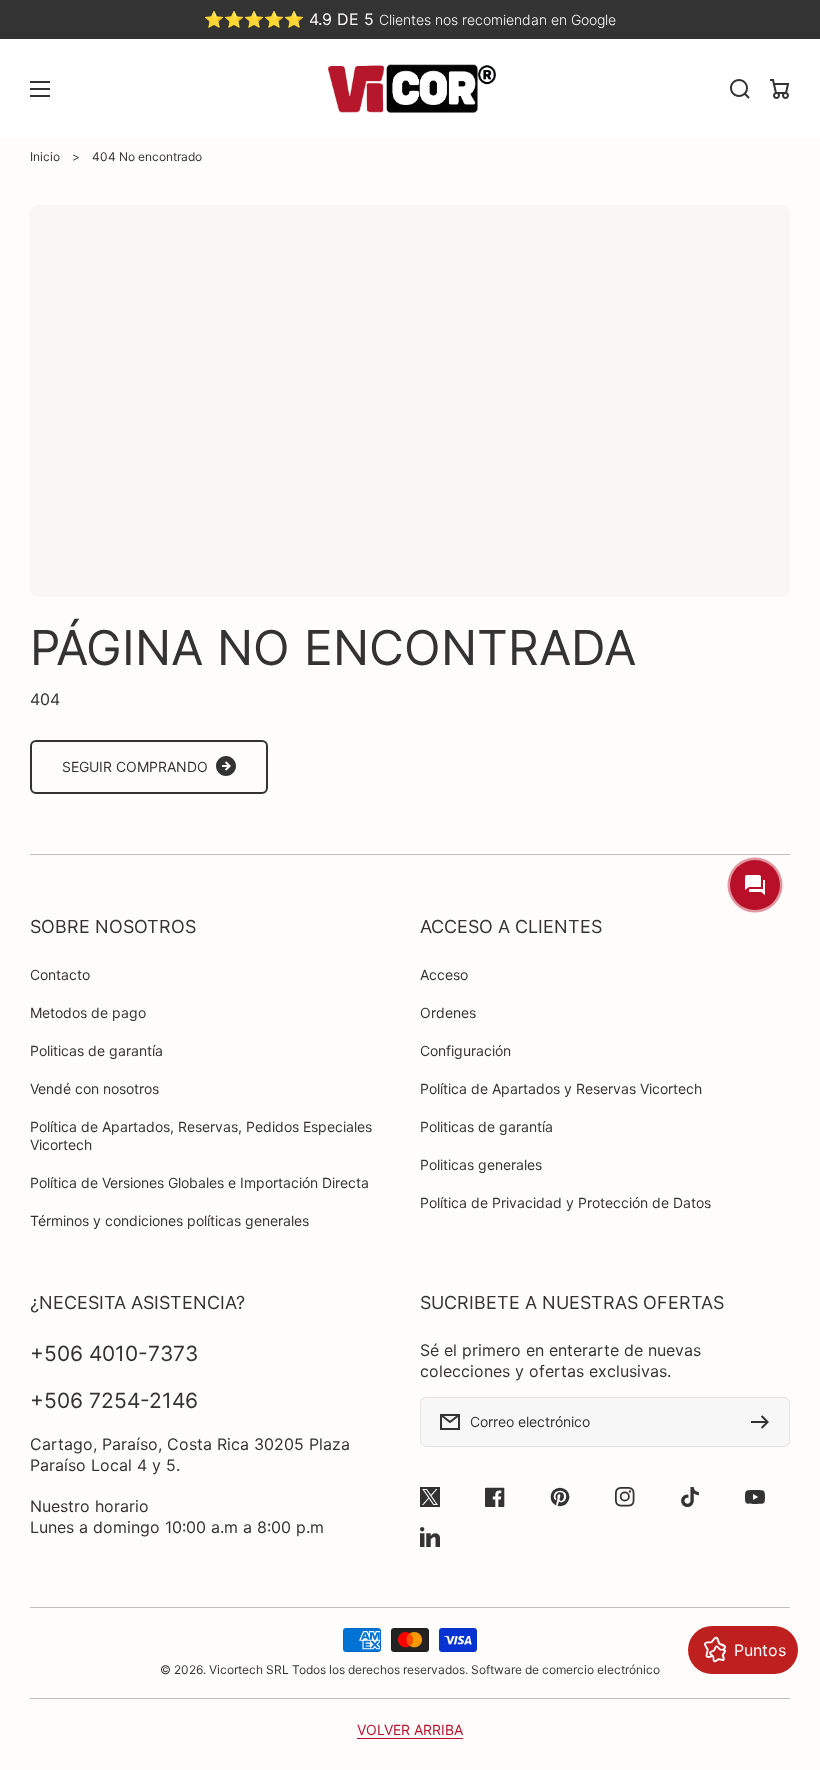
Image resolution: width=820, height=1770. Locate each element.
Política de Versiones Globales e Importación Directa (199, 1182)
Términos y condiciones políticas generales (169, 1220)
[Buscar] (740, 89)
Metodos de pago (88, 1012)
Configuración (465, 1050)
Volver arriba (410, 1729)
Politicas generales (481, 1164)
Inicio (45, 156)
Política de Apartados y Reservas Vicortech (561, 1088)
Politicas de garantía (96, 1050)
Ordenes (448, 1012)
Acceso (444, 974)
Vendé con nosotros (94, 1088)
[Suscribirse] (765, 1422)
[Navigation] (40, 89)
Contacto (60, 974)
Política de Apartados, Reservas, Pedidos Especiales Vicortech (201, 1135)
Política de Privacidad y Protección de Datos (565, 1202)
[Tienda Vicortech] (410, 89)
